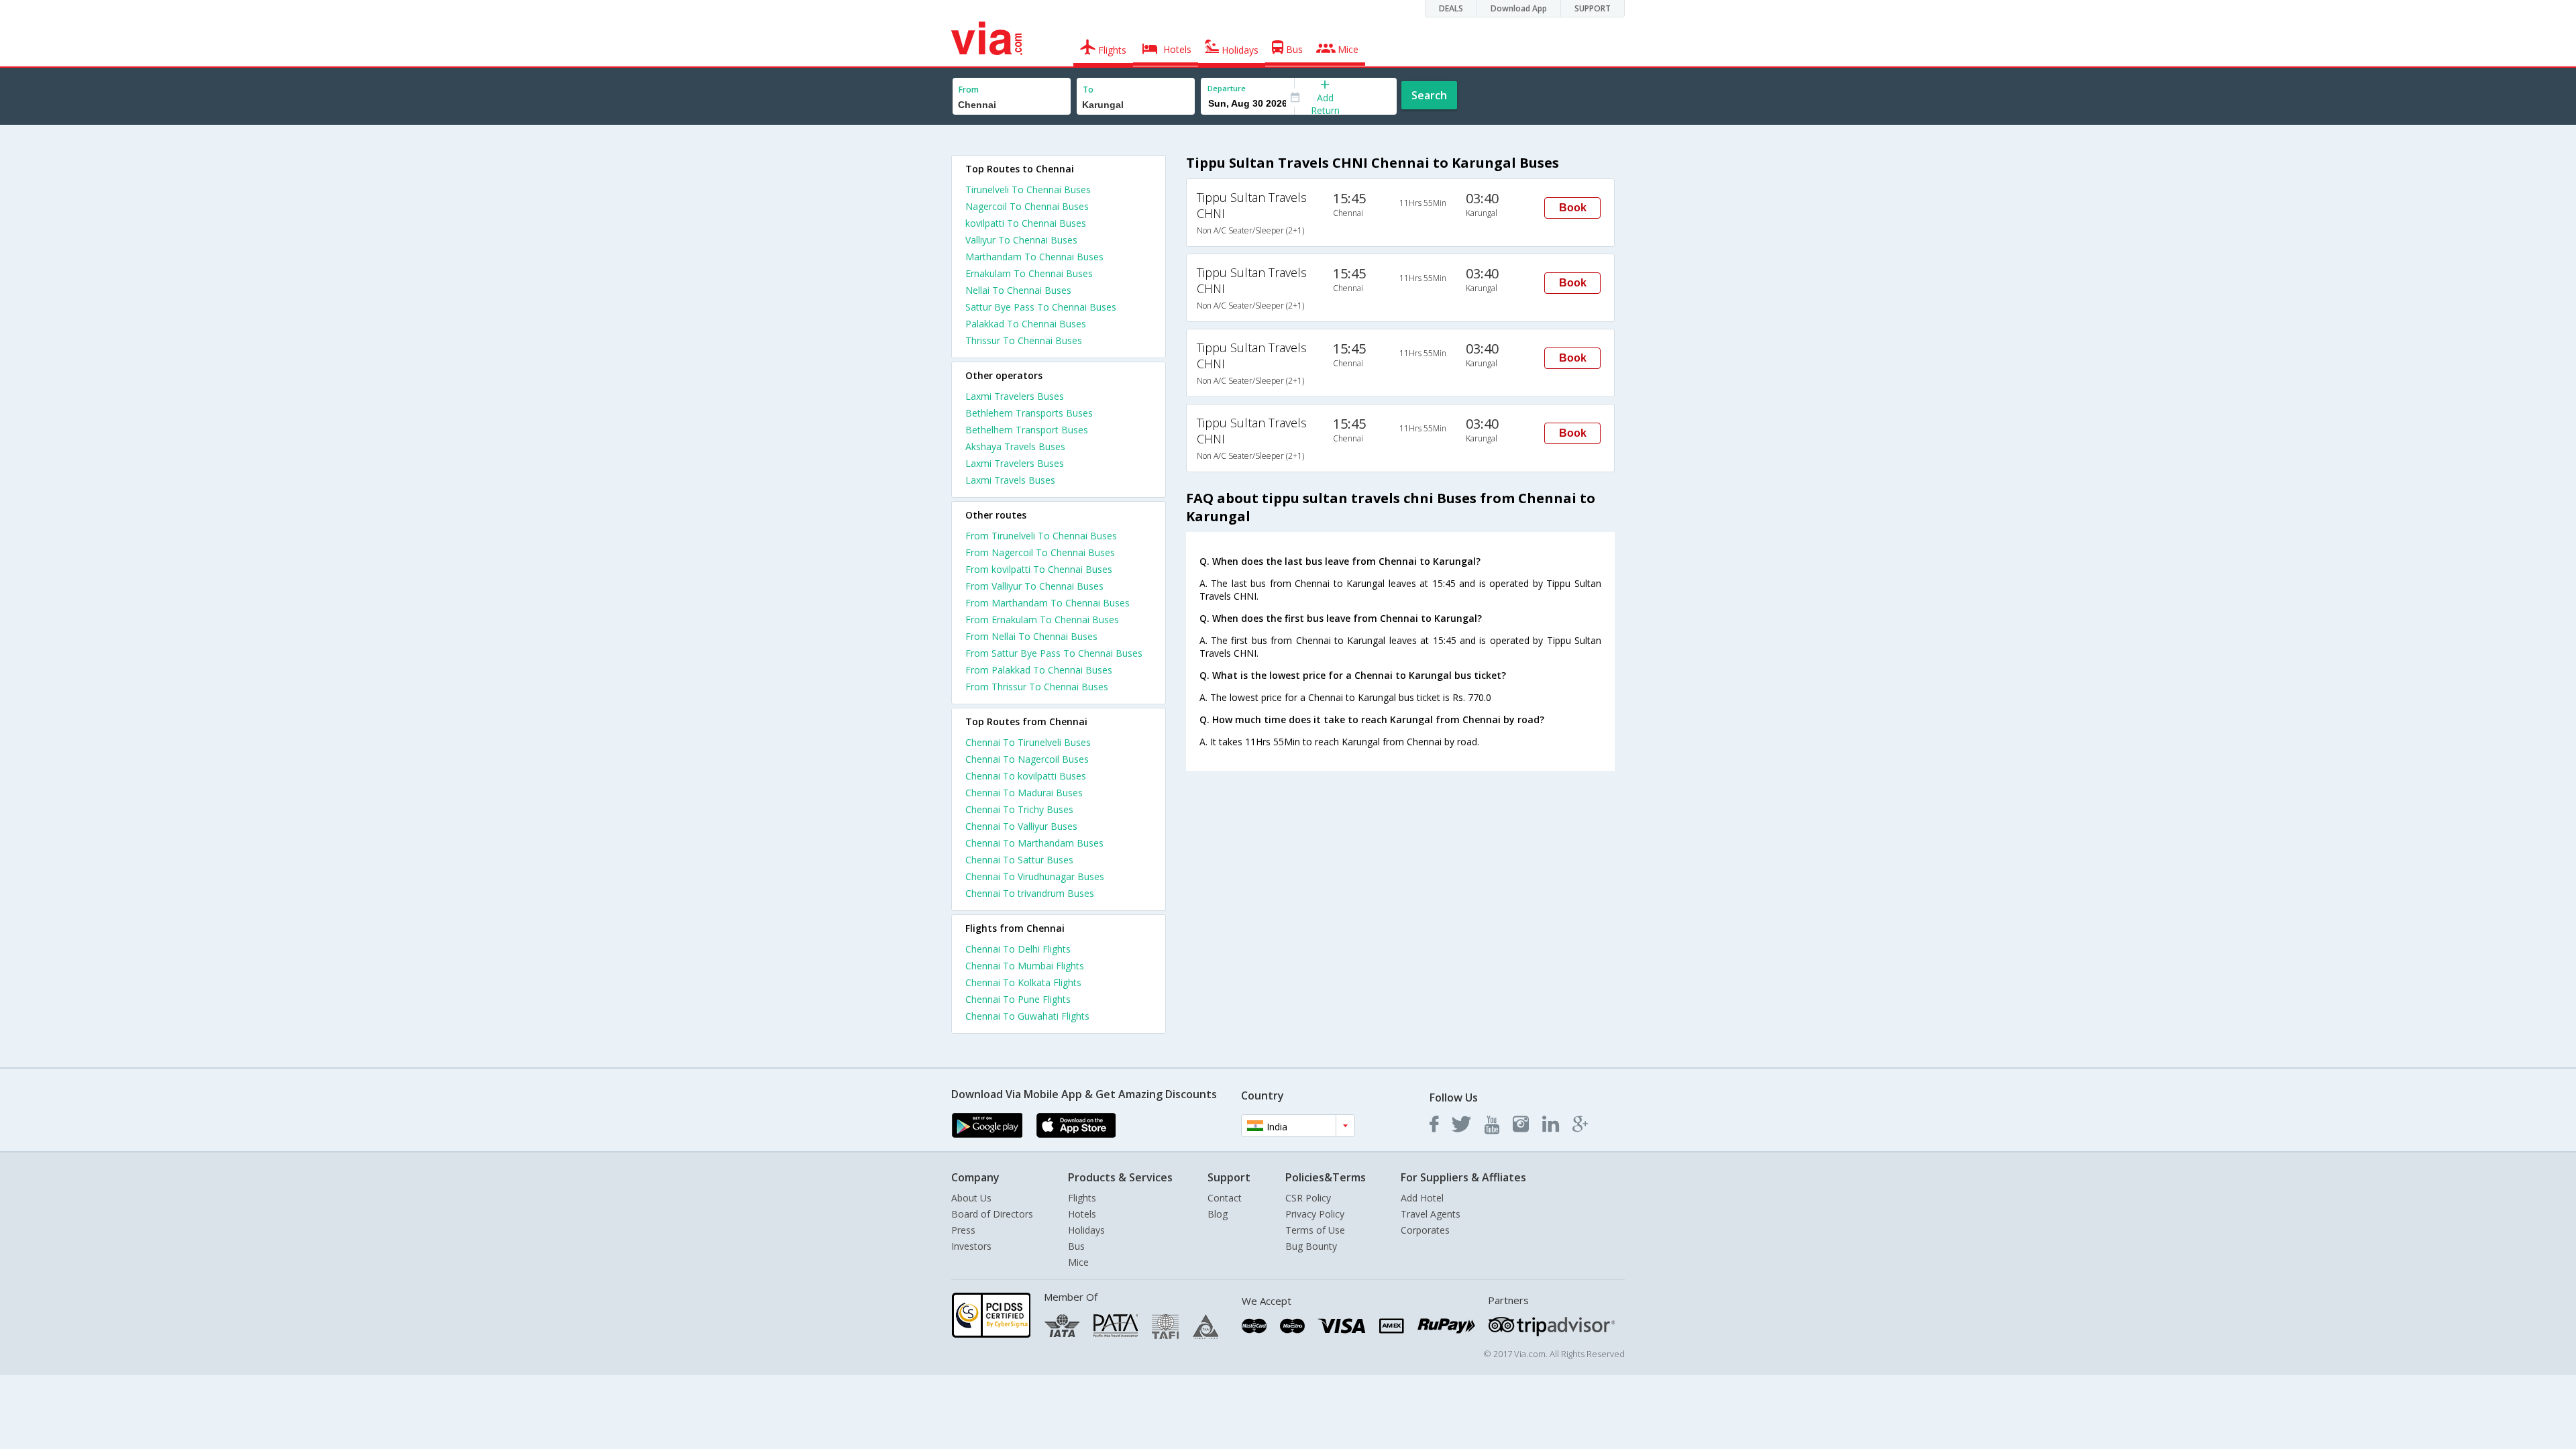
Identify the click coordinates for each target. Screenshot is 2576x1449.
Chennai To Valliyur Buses (1021, 826)
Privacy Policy (1315, 1214)
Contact (1225, 1198)
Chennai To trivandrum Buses (1030, 893)
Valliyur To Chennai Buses (1021, 240)
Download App (1519, 8)
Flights (1082, 1198)
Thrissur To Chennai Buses (1024, 340)
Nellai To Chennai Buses (1018, 290)
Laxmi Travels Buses (1010, 480)
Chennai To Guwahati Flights (1027, 1016)
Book (1573, 208)
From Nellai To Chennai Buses (1031, 636)
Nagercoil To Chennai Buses (1027, 206)
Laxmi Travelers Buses (1015, 396)
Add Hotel (1422, 1198)
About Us (971, 1198)
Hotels (1082, 1214)
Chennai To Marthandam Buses (1034, 843)
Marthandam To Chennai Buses (1034, 257)
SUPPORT (1593, 8)
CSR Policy (1308, 1198)
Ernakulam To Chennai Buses (1029, 273)
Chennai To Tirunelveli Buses (1028, 742)
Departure (1227, 88)
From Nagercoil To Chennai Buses (1040, 552)
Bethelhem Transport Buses (1027, 430)
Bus (1076, 1246)
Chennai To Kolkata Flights (1023, 982)
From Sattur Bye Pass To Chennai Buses (1054, 653)
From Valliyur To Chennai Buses (1034, 586)
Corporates (1425, 1230)
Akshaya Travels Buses (1015, 446)
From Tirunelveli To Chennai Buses (1041, 536)
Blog (1218, 1214)
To (1088, 90)
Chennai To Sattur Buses (1019, 860)
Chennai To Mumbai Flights (1025, 966)
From (969, 90)
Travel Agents (1431, 1214)
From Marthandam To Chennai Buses (1048, 603)
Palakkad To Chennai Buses (1026, 324)
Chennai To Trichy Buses (1019, 809)
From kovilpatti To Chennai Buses (1039, 569)
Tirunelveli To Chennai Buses (1028, 190)
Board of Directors (992, 1214)
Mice (1078, 1262)
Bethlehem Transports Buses (1029, 413)
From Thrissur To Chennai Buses (1037, 687)
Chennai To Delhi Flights (1018, 949)
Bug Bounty (1311, 1246)
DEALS (1451, 8)
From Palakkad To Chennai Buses (1039, 670)
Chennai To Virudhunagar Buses (1035, 876)
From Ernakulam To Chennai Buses (1042, 620)
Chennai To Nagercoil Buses (1027, 759)
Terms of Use (1315, 1230)
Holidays (1086, 1230)
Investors (971, 1246)
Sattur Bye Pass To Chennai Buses (1041, 307)
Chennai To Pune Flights (1018, 999)
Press (963, 1230)
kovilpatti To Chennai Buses (1026, 223)
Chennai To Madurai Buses (1024, 793)
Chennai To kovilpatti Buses (1026, 776)
